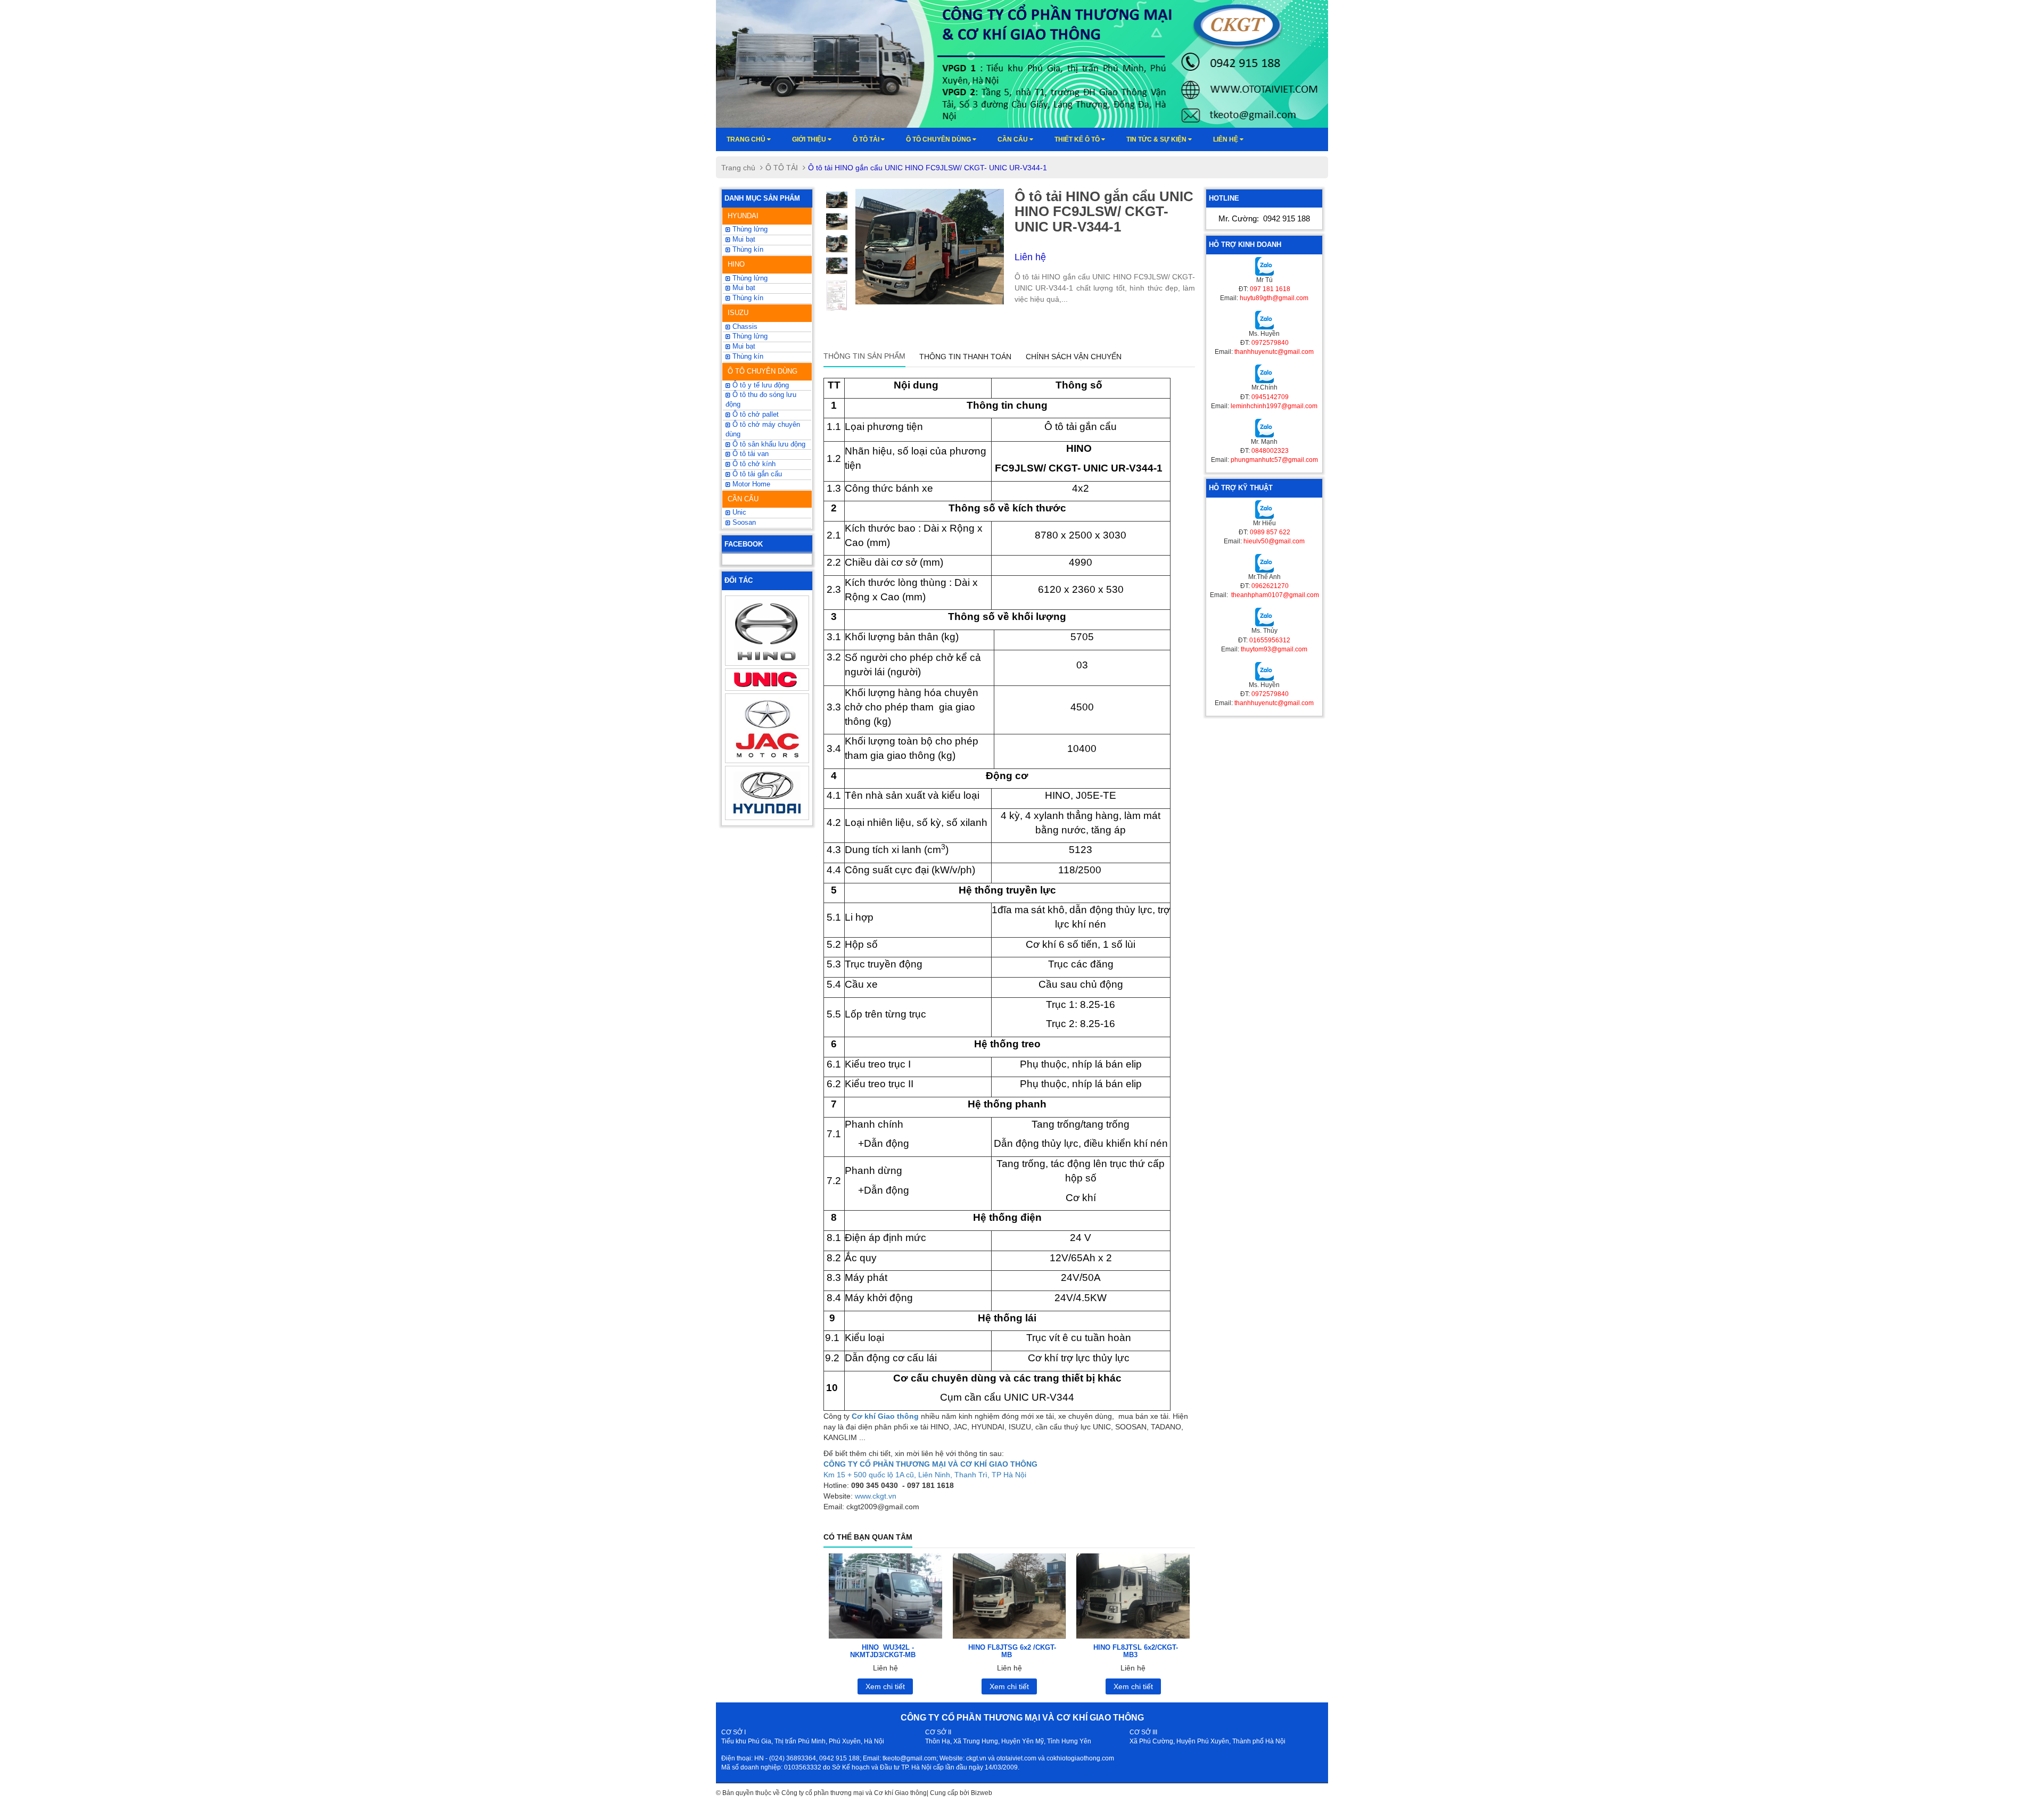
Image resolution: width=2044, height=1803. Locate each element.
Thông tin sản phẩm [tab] (864, 356)
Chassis (744, 327)
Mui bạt (743, 239)
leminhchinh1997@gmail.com (1274, 406)
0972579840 (1270, 343)
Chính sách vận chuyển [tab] (1074, 357)
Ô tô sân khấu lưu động (768, 444)
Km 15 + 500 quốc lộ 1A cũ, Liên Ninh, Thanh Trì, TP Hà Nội (925, 1475)
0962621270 (1270, 586)
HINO (736, 264)
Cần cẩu (1013, 139)
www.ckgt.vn (876, 1496)
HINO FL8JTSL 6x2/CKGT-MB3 (1136, 1651)
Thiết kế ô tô (1078, 139)
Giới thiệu (810, 139)
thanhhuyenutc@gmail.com (1274, 352)
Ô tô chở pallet (755, 415)
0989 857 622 (1270, 532)
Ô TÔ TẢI (867, 139)
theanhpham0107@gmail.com (1274, 595)
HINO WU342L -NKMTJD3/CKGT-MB (883, 1651)
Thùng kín (747, 357)
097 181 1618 (1270, 289)
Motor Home (750, 484)
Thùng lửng (749, 336)
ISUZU (738, 313)
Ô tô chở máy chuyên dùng (763, 429)
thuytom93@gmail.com (1274, 649)
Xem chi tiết (885, 1686)
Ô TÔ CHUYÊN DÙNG (763, 371)
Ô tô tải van (749, 454)
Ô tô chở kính (753, 464)
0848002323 (1270, 451)
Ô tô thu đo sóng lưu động (761, 400)
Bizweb (982, 1793)
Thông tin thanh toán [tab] (965, 357)
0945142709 (1270, 397)
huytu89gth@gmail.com (1274, 298)
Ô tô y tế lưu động (760, 385)
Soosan (743, 523)
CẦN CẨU (743, 499)
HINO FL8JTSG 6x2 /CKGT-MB (1012, 1651)
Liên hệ (1226, 139)
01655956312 (1270, 640)
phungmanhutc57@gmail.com (1274, 460)
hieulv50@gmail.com (1274, 541)
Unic (738, 512)
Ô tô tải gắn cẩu (756, 474)
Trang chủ (747, 139)
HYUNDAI (743, 216)
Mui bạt (743, 346)
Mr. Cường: (1264, 218)
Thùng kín (747, 250)
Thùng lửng (749, 229)
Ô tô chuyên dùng (939, 139)
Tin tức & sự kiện (1157, 139)
